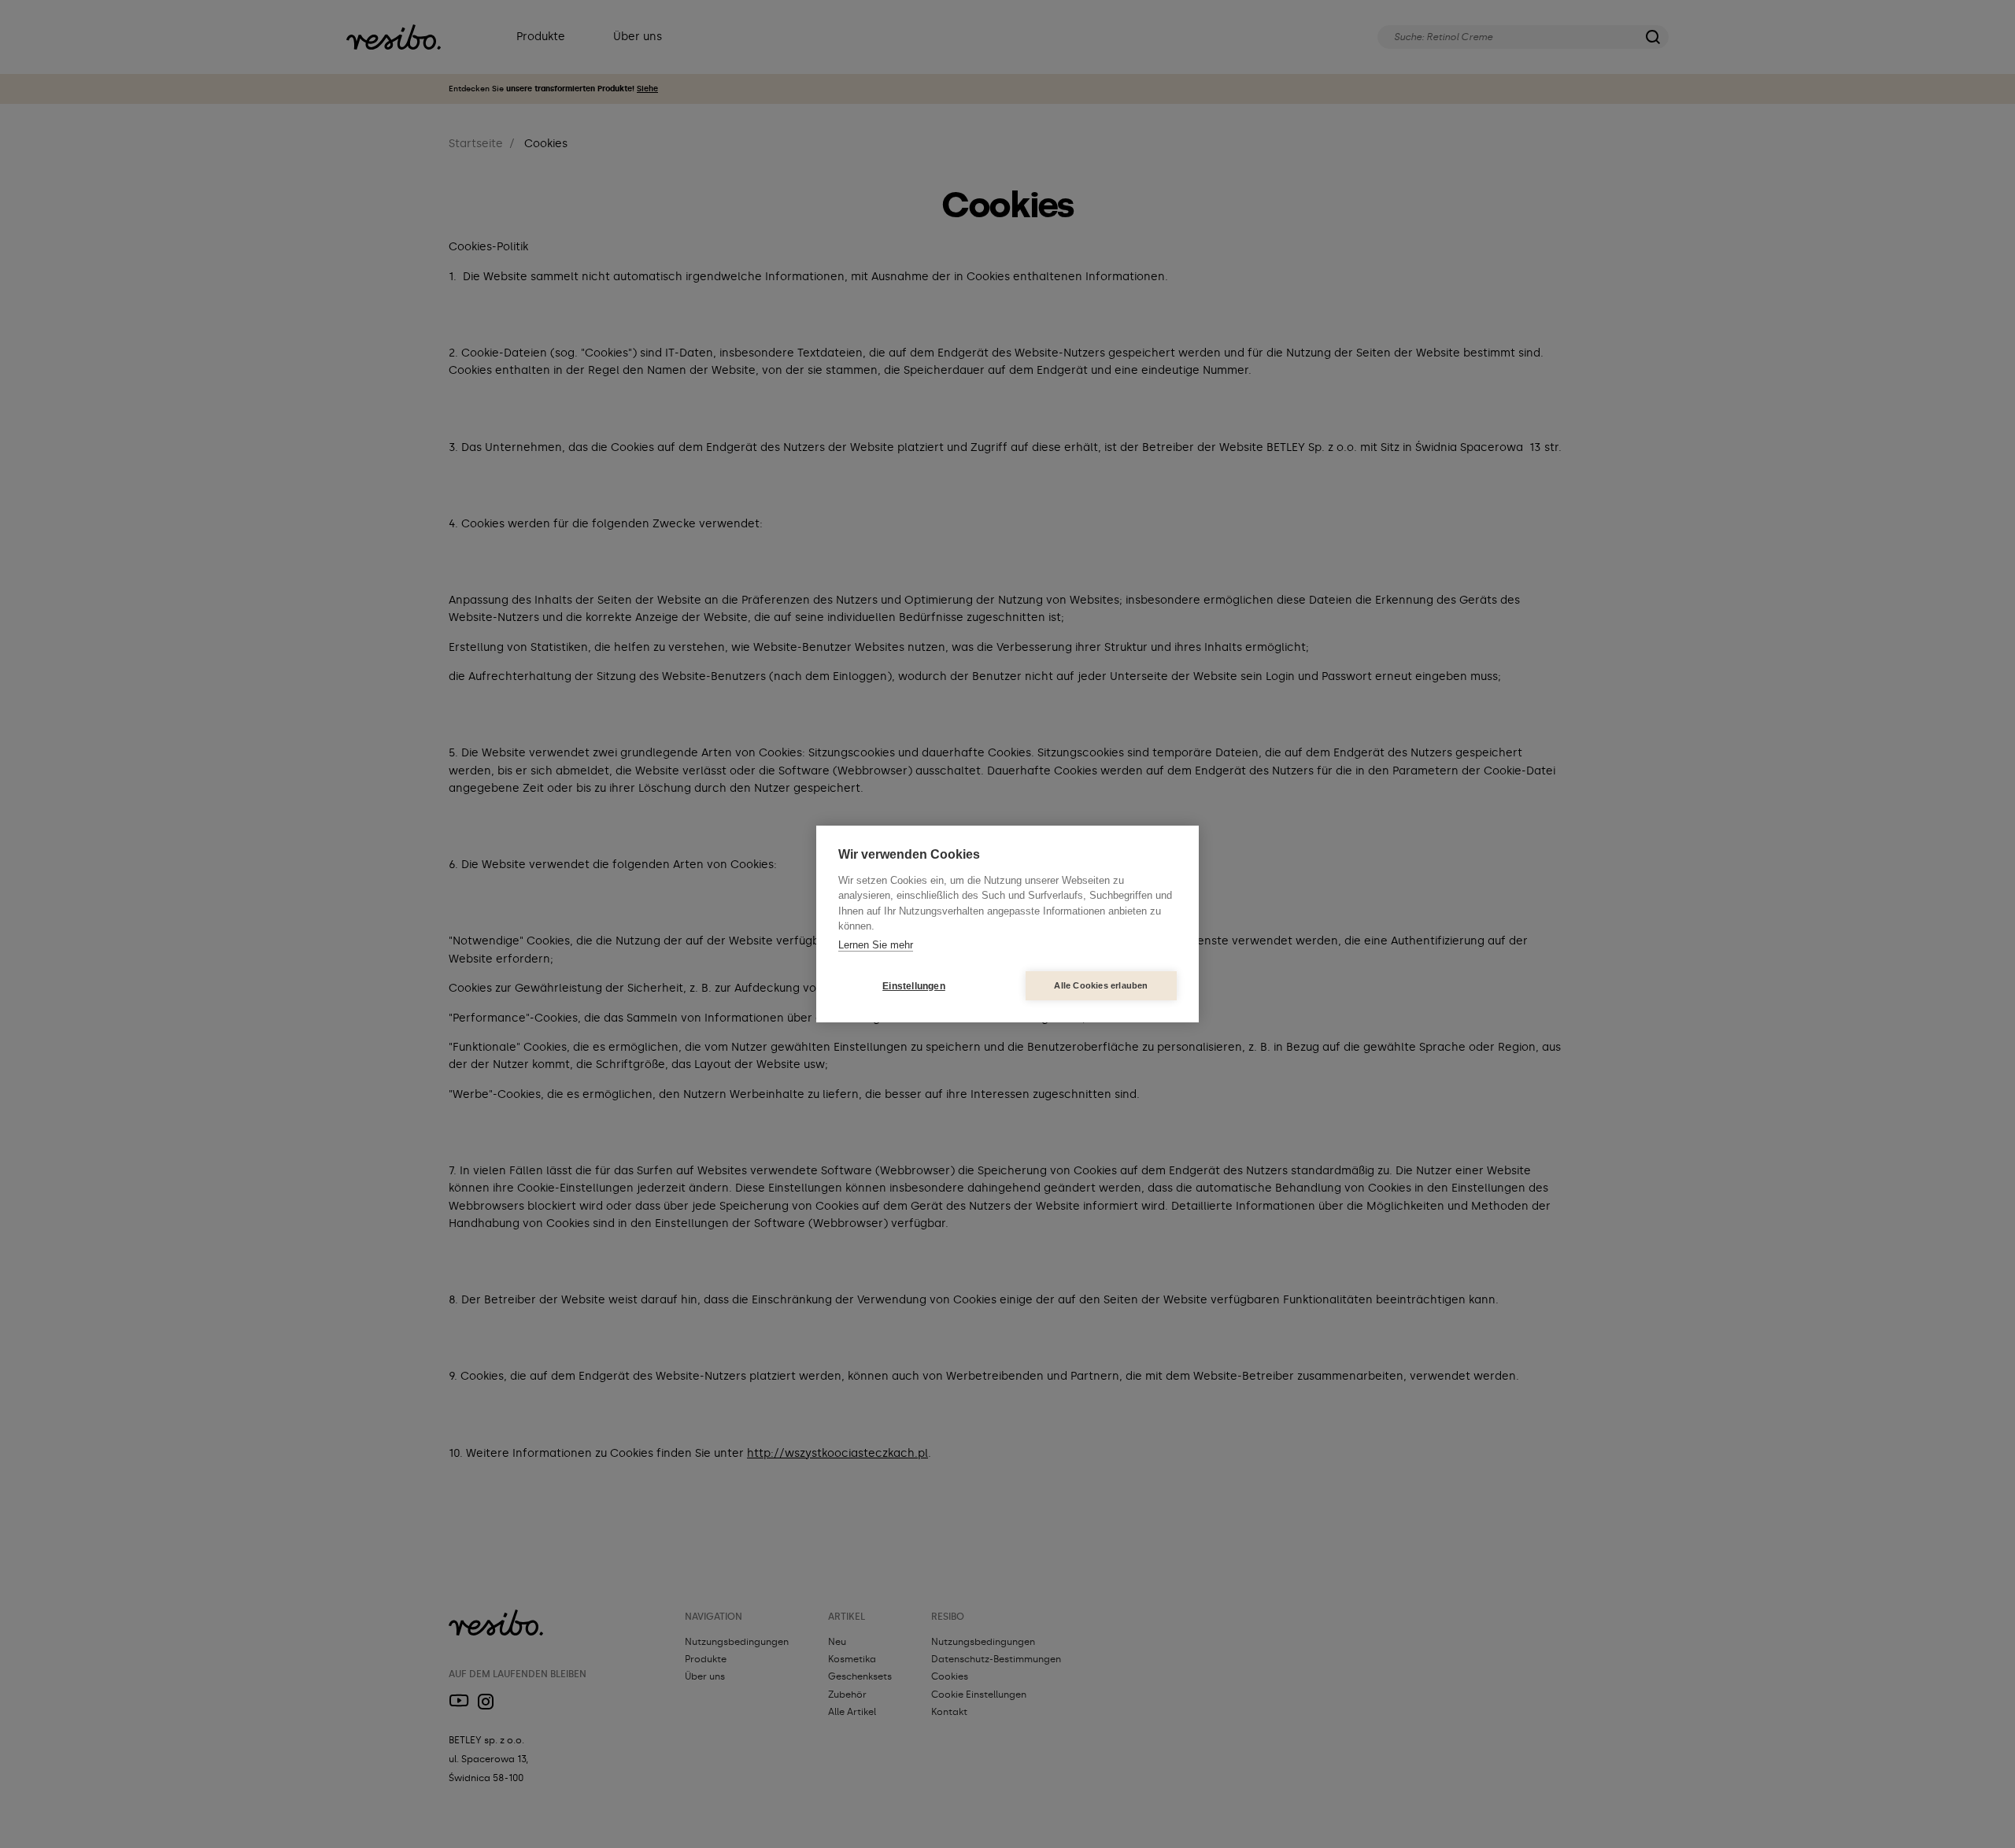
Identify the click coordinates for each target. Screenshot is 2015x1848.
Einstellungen (914, 986)
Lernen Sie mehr (876, 945)
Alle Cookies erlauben (1101, 985)
